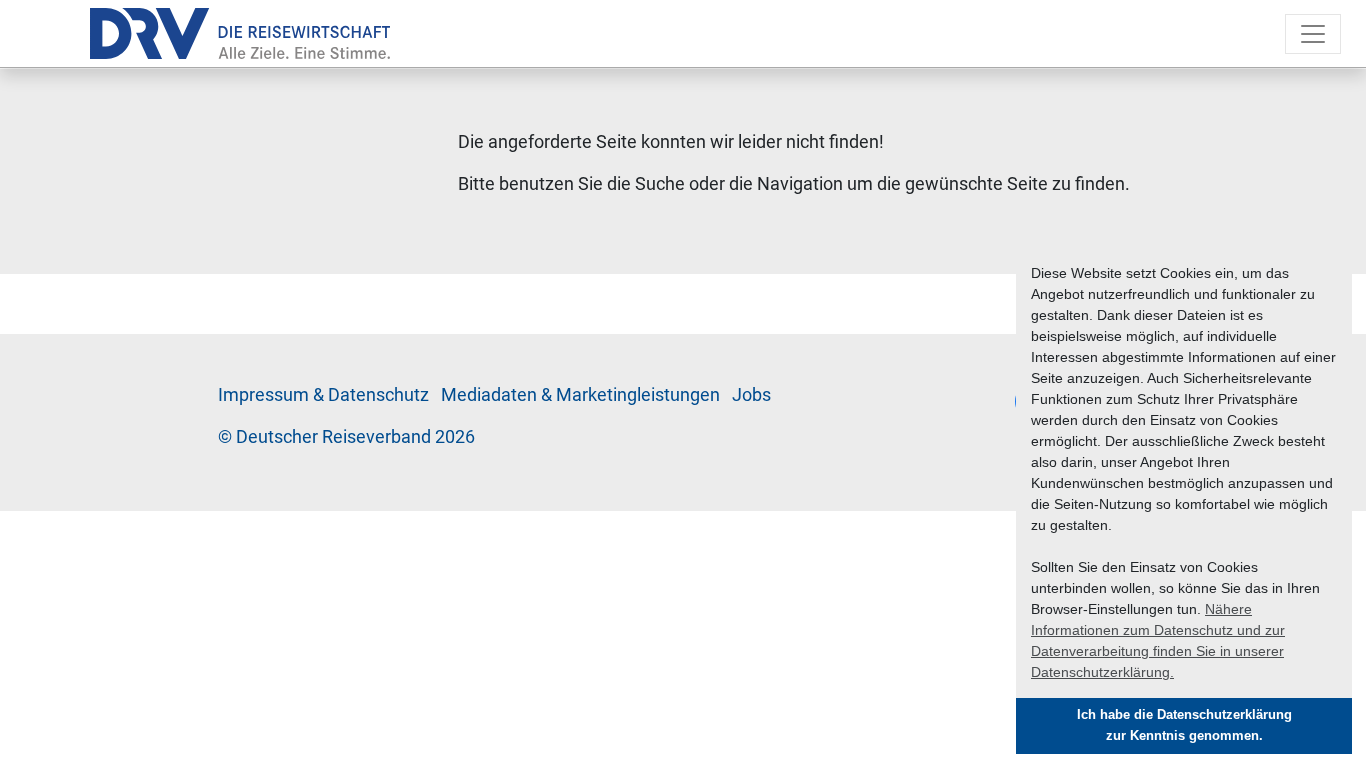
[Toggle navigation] (1313, 34)
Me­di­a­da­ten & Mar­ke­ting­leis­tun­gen (580, 395)
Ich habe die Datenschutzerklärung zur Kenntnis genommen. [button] (1184, 725)
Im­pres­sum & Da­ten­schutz (323, 395)
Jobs (751, 395)
